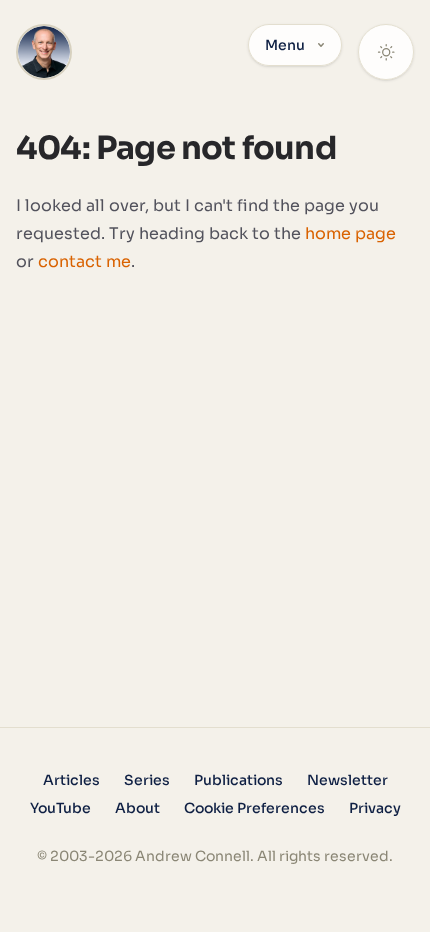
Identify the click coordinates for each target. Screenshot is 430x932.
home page (350, 233)
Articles (71, 780)
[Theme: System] (386, 52)
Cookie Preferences (254, 808)
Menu (285, 45)
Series (147, 780)
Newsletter (347, 780)
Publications (238, 780)
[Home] (44, 52)
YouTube (60, 808)
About (137, 808)
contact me (84, 261)
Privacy (375, 808)
